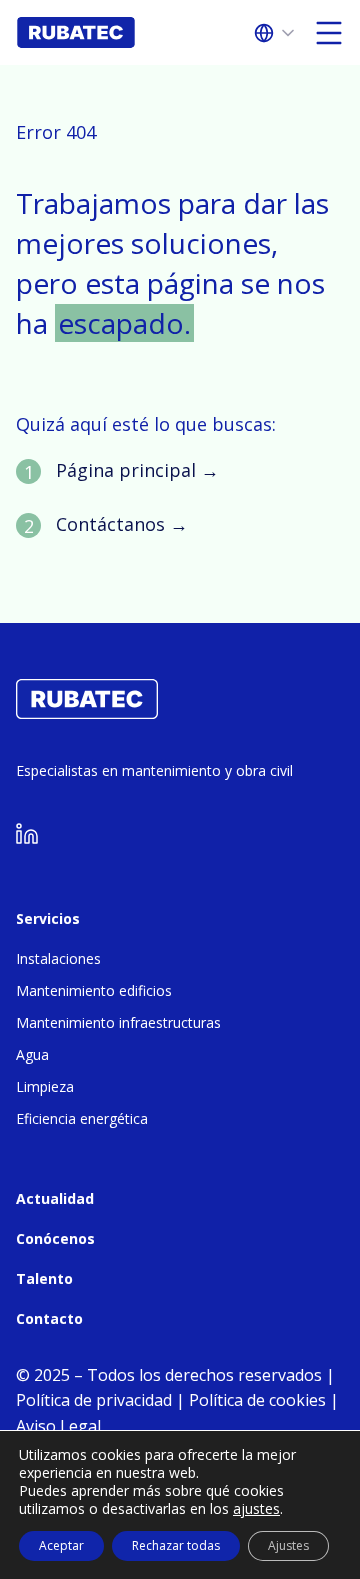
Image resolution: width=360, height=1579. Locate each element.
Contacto (49, 1318)
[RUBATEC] (87, 713)
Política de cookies (257, 1400)
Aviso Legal (58, 1426)
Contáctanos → (122, 524)
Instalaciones (58, 958)
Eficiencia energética (82, 1118)
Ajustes (288, 1545)
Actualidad (55, 1198)
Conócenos (55, 1238)
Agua (32, 1054)
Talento (44, 1278)
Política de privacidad (94, 1400)
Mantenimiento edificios (94, 990)
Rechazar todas (176, 1545)
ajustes (256, 1509)
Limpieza (45, 1086)
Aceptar (61, 1545)
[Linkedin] (27, 838)
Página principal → (137, 470)
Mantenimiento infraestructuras (118, 1022)
